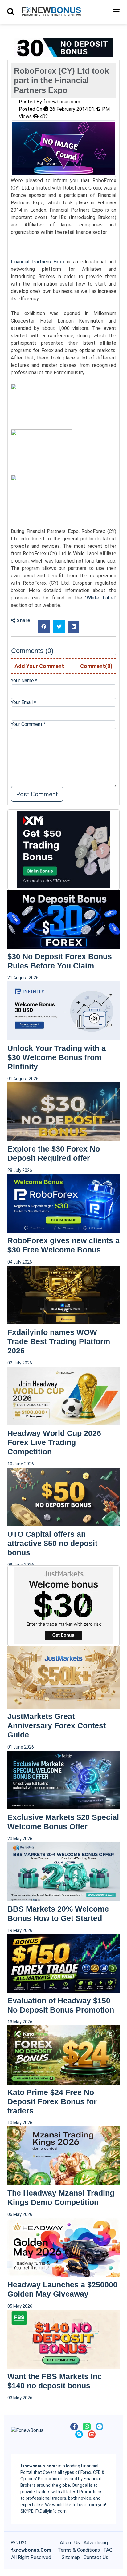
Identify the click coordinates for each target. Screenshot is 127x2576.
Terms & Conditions (79, 2550)
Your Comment (28, 724)
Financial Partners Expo (37, 262)
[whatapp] (87, 2427)
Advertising (96, 2543)
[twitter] (59, 627)
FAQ (108, 2550)
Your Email (23, 702)
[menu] (11, 12)
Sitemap (71, 2557)
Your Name (24, 681)
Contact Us (96, 2557)
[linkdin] (74, 627)
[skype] (79, 2434)
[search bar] (116, 12)
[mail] (92, 2434)
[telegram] (99, 2427)
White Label (101, 598)
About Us (70, 2543)
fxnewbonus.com (62, 102)
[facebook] (44, 627)
